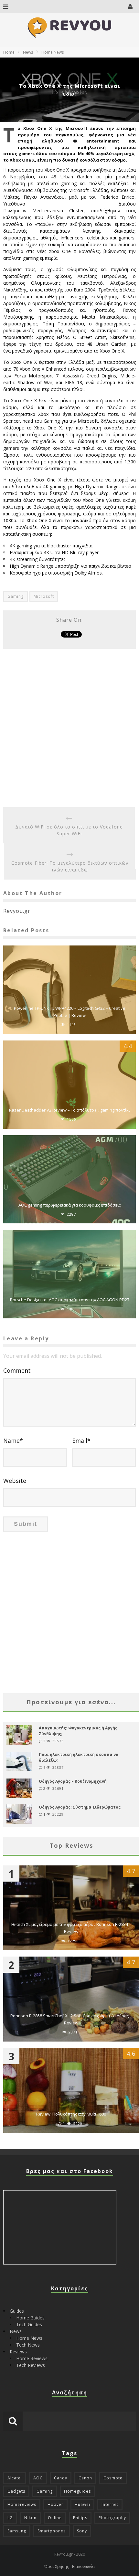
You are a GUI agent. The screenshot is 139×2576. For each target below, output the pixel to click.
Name (13, 1441)
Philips (80, 2518)
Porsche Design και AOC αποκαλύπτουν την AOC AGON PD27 (70, 1300)
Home (9, 52)
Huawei (82, 2504)
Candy (61, 2478)
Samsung (17, 2531)
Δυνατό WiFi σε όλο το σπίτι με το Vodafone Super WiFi (69, 830)
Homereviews (22, 2504)
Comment (17, 1370)
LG (10, 2518)
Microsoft (44, 596)
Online (55, 2518)
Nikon (30, 2518)
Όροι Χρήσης (57, 2566)
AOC (38, 2478)
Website (15, 1481)
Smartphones (52, 2531)
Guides (17, 2311)
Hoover (55, 2504)
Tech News (28, 2345)
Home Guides (30, 2318)
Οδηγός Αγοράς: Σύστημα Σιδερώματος (80, 1807)
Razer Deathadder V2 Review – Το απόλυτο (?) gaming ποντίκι (69, 1110)
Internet (110, 2504)
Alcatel (15, 2478)
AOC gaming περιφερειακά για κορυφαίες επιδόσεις (69, 1205)
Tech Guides (29, 2324)
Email (81, 1441)
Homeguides (77, 2491)
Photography (112, 2518)
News (16, 2331)
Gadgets (16, 2491)
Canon (85, 2478)
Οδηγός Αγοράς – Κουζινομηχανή (73, 1781)
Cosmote (113, 2478)
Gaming (16, 596)
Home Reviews (32, 2358)
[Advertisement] (69, 728)
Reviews (18, 2352)
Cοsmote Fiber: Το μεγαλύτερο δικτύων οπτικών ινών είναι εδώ (70, 866)
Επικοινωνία (83, 2566)
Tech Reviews (31, 2365)
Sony (82, 2531)
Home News (29, 2338)
